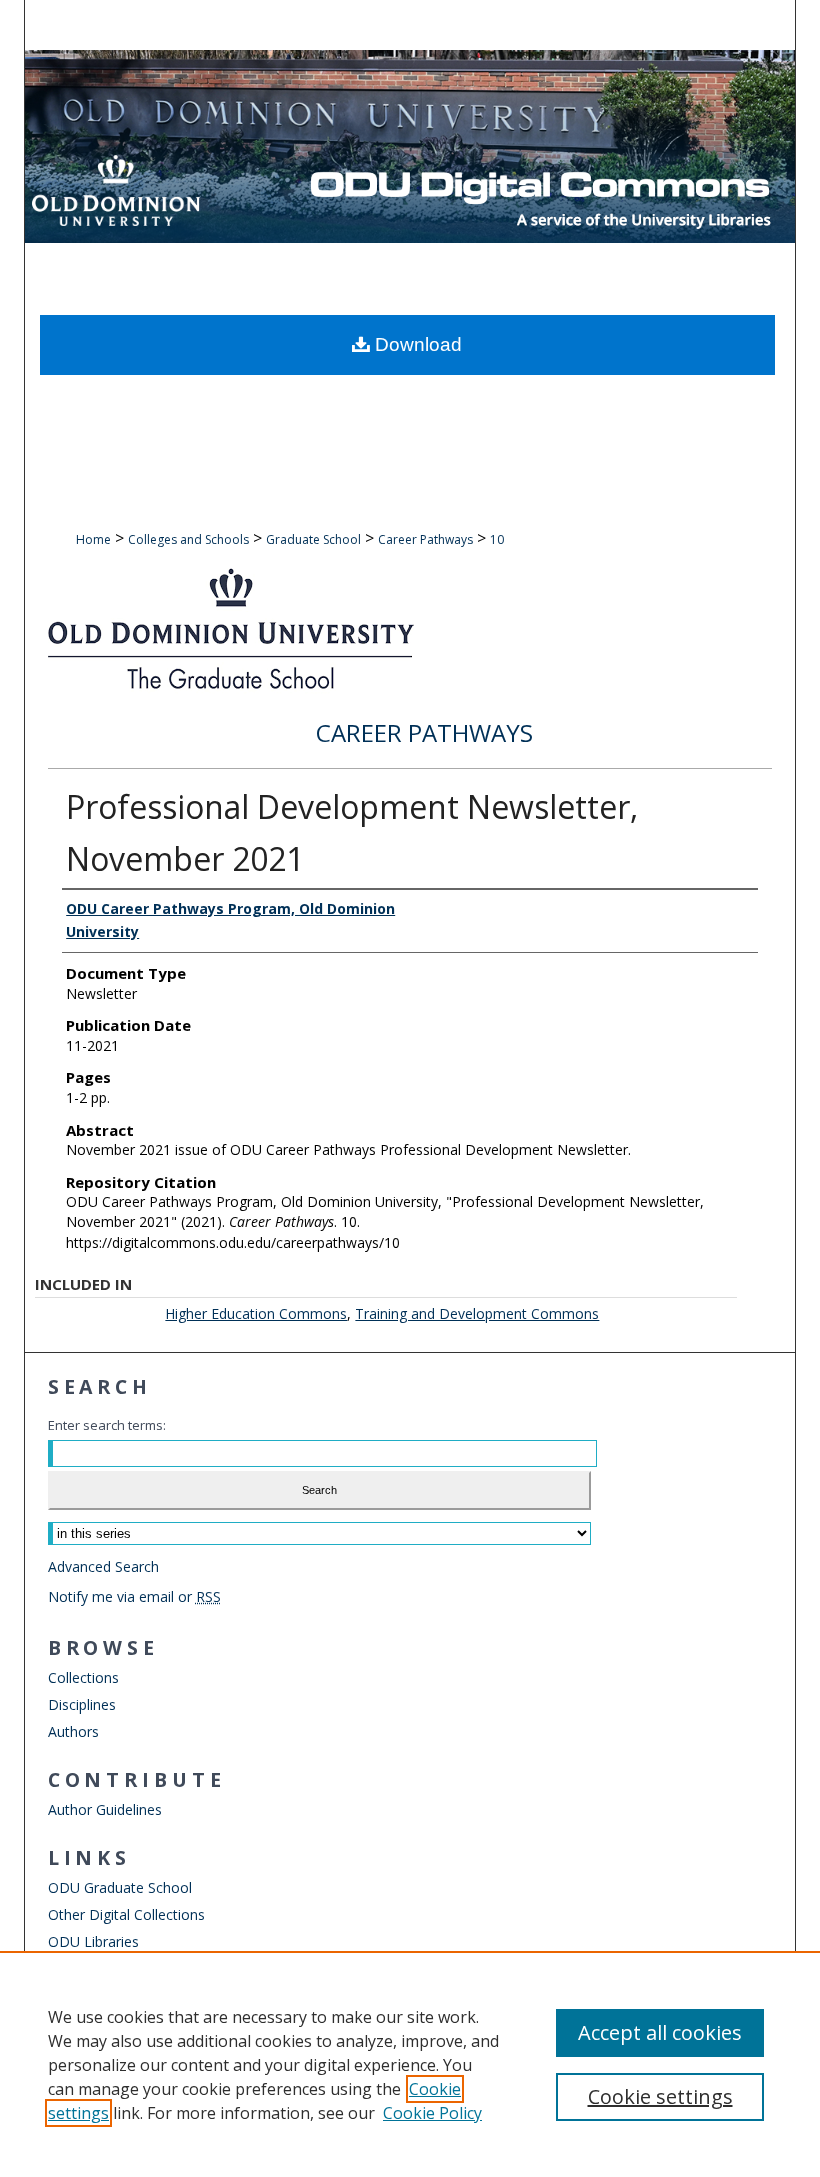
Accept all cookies (660, 2032)
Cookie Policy (432, 2113)
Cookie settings (660, 2096)
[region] (410, 2064)
